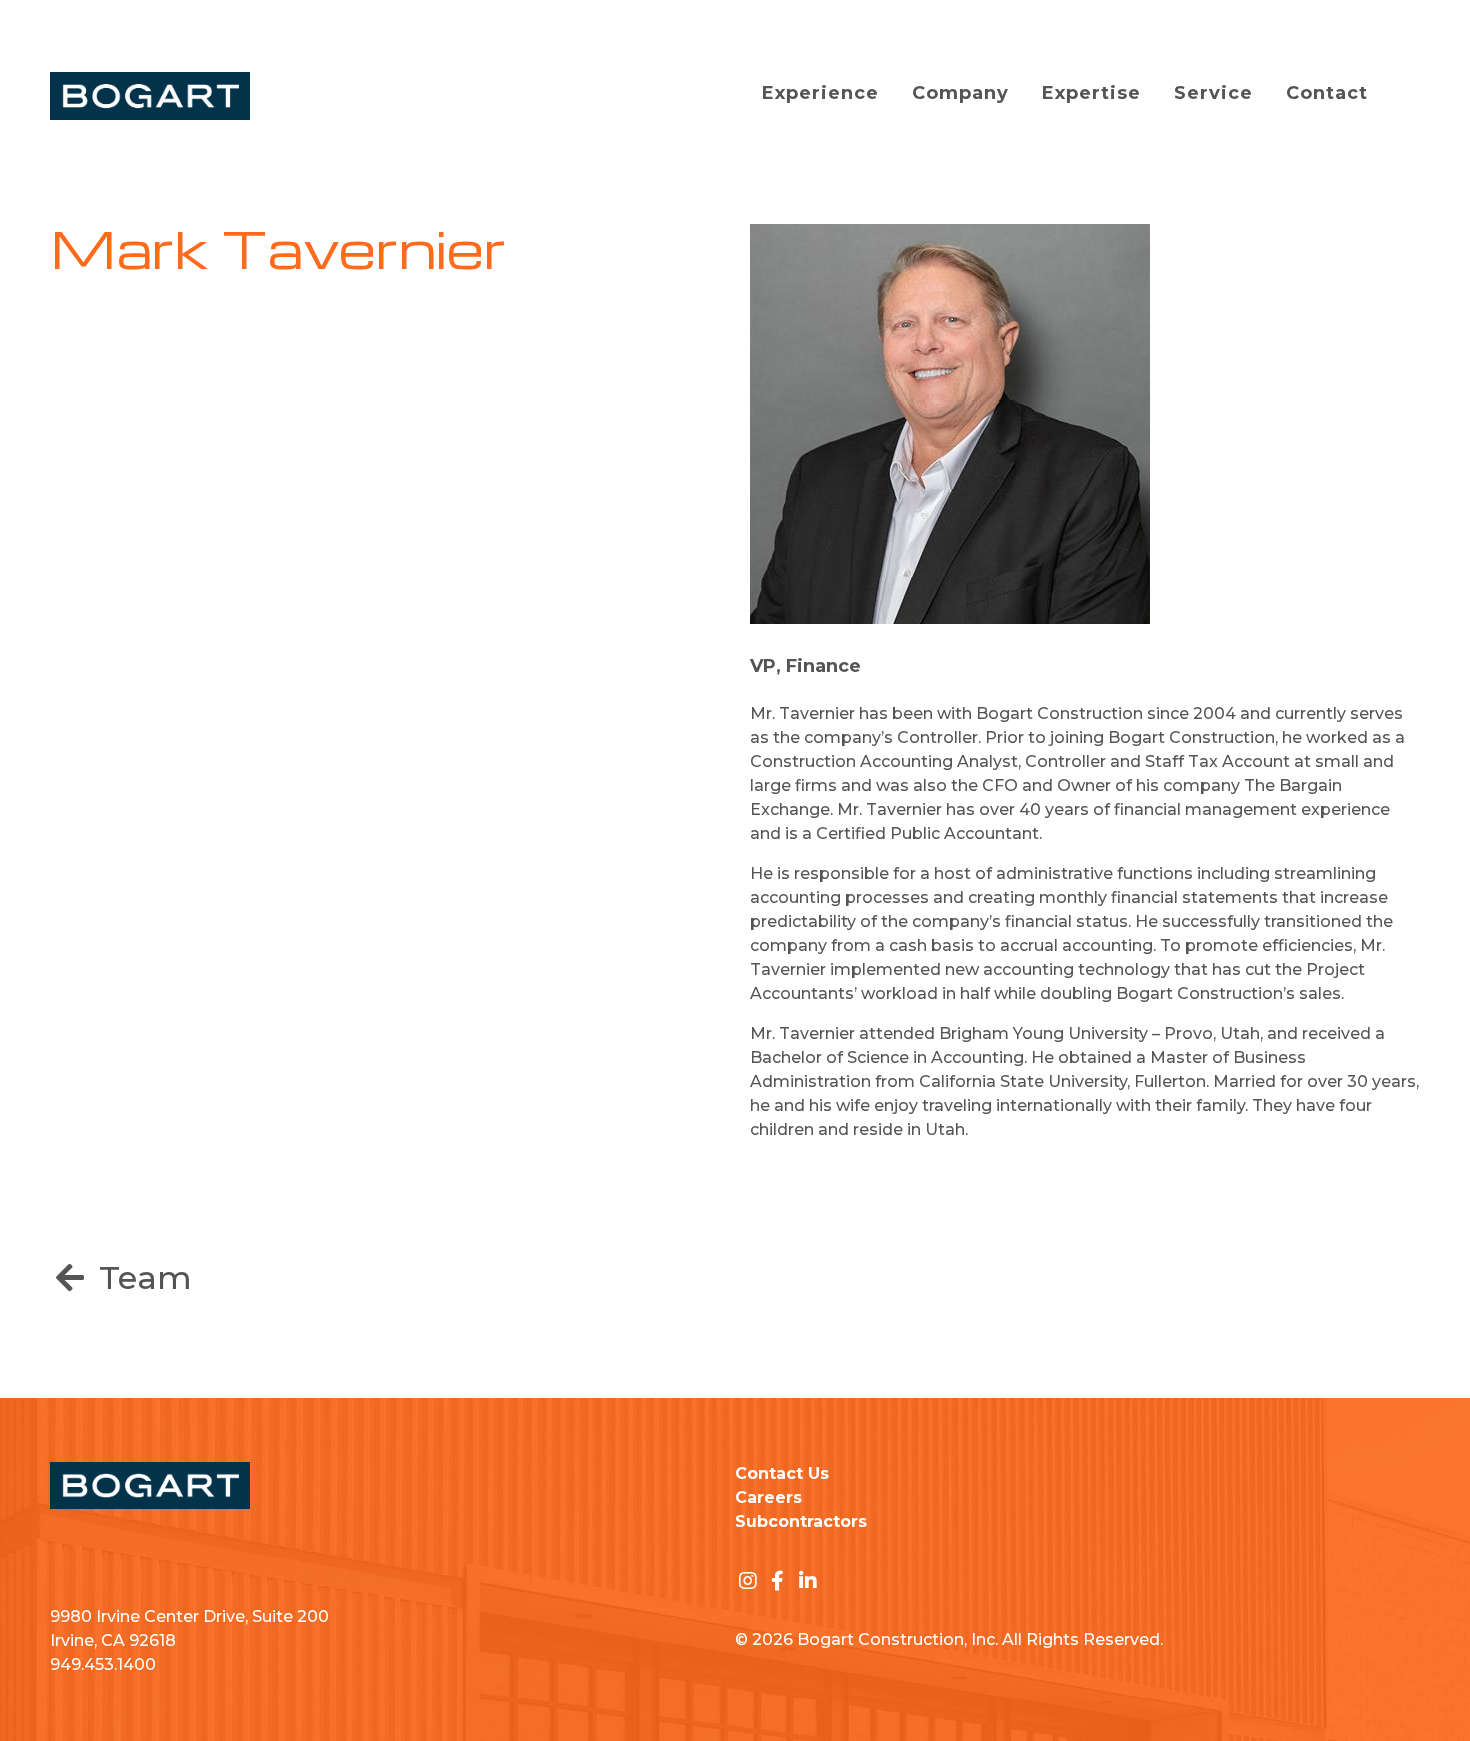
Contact (1327, 93)
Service (1213, 93)
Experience (820, 93)
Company (960, 93)
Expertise (1091, 93)
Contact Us (782, 1473)
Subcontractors (801, 1521)
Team (141, 1277)
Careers (768, 1497)
